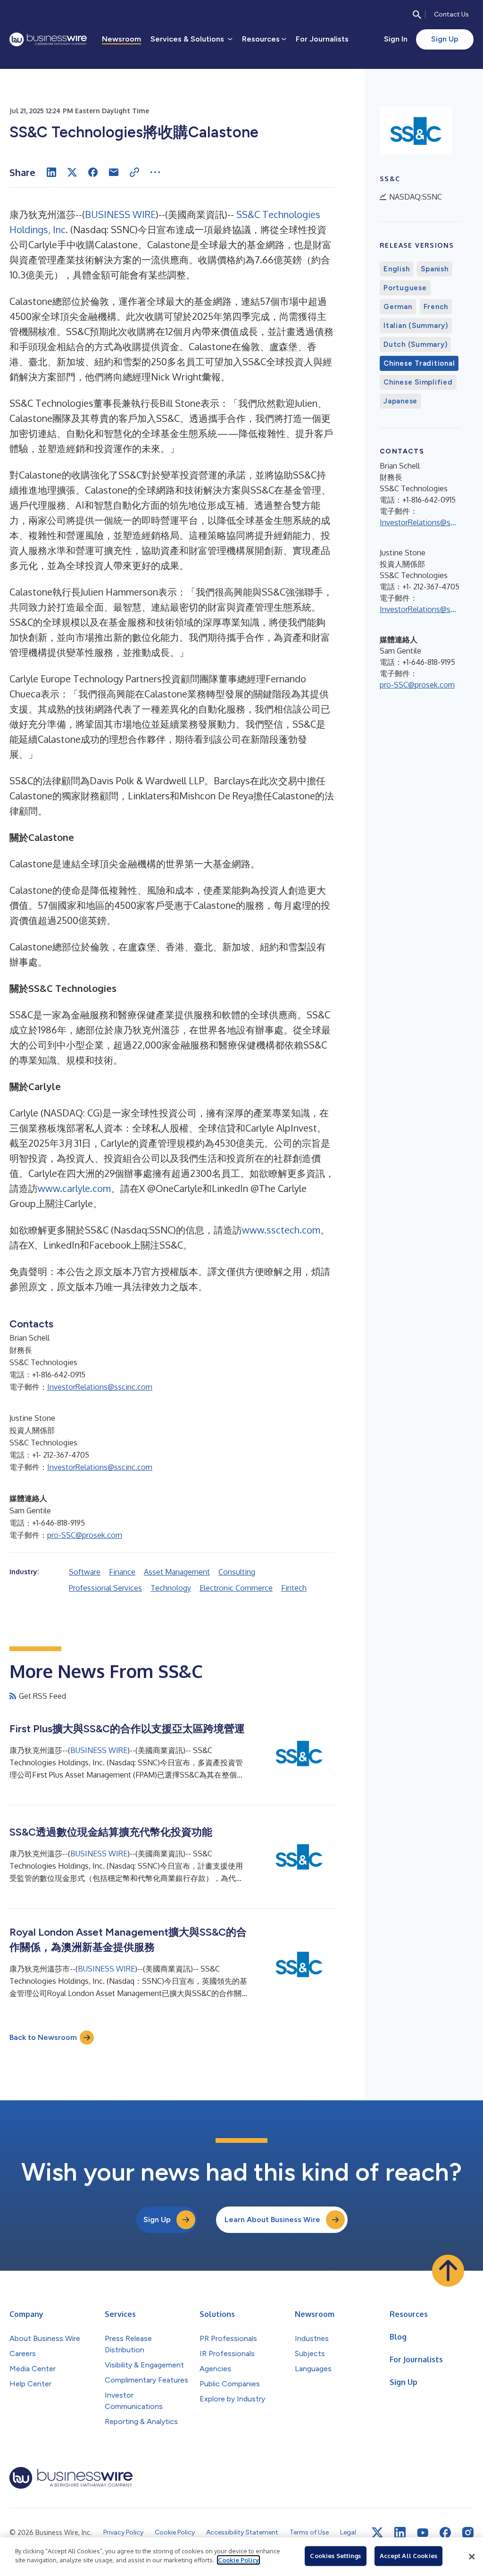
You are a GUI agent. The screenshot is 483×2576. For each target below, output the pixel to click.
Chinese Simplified (418, 382)
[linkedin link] (400, 2533)
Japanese (400, 401)
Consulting (237, 1572)
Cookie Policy (238, 2560)
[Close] (472, 2557)
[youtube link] (423, 2533)
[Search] (417, 15)
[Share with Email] (114, 172)
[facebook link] (445, 2533)
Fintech (294, 1588)
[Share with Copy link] (134, 172)
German (398, 307)
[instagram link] (468, 2533)
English (396, 269)
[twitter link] (377, 2533)
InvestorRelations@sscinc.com (100, 1387)
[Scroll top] (448, 2271)
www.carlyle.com (74, 1188)
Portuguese (405, 288)
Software (85, 1572)
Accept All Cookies (408, 2556)
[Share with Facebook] (93, 172)
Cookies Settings (335, 2556)
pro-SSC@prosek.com (85, 1535)
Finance (122, 1572)
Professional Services (105, 1588)
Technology (171, 1588)
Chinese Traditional (419, 363)
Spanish (434, 269)
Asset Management (177, 1572)
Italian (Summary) (416, 326)
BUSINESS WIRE (120, 214)
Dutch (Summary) (415, 344)
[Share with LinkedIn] (51, 172)
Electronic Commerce (236, 1588)
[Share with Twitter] (72, 172)
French (436, 307)
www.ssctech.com (281, 1230)
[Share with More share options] (155, 172)
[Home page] (48, 39)
